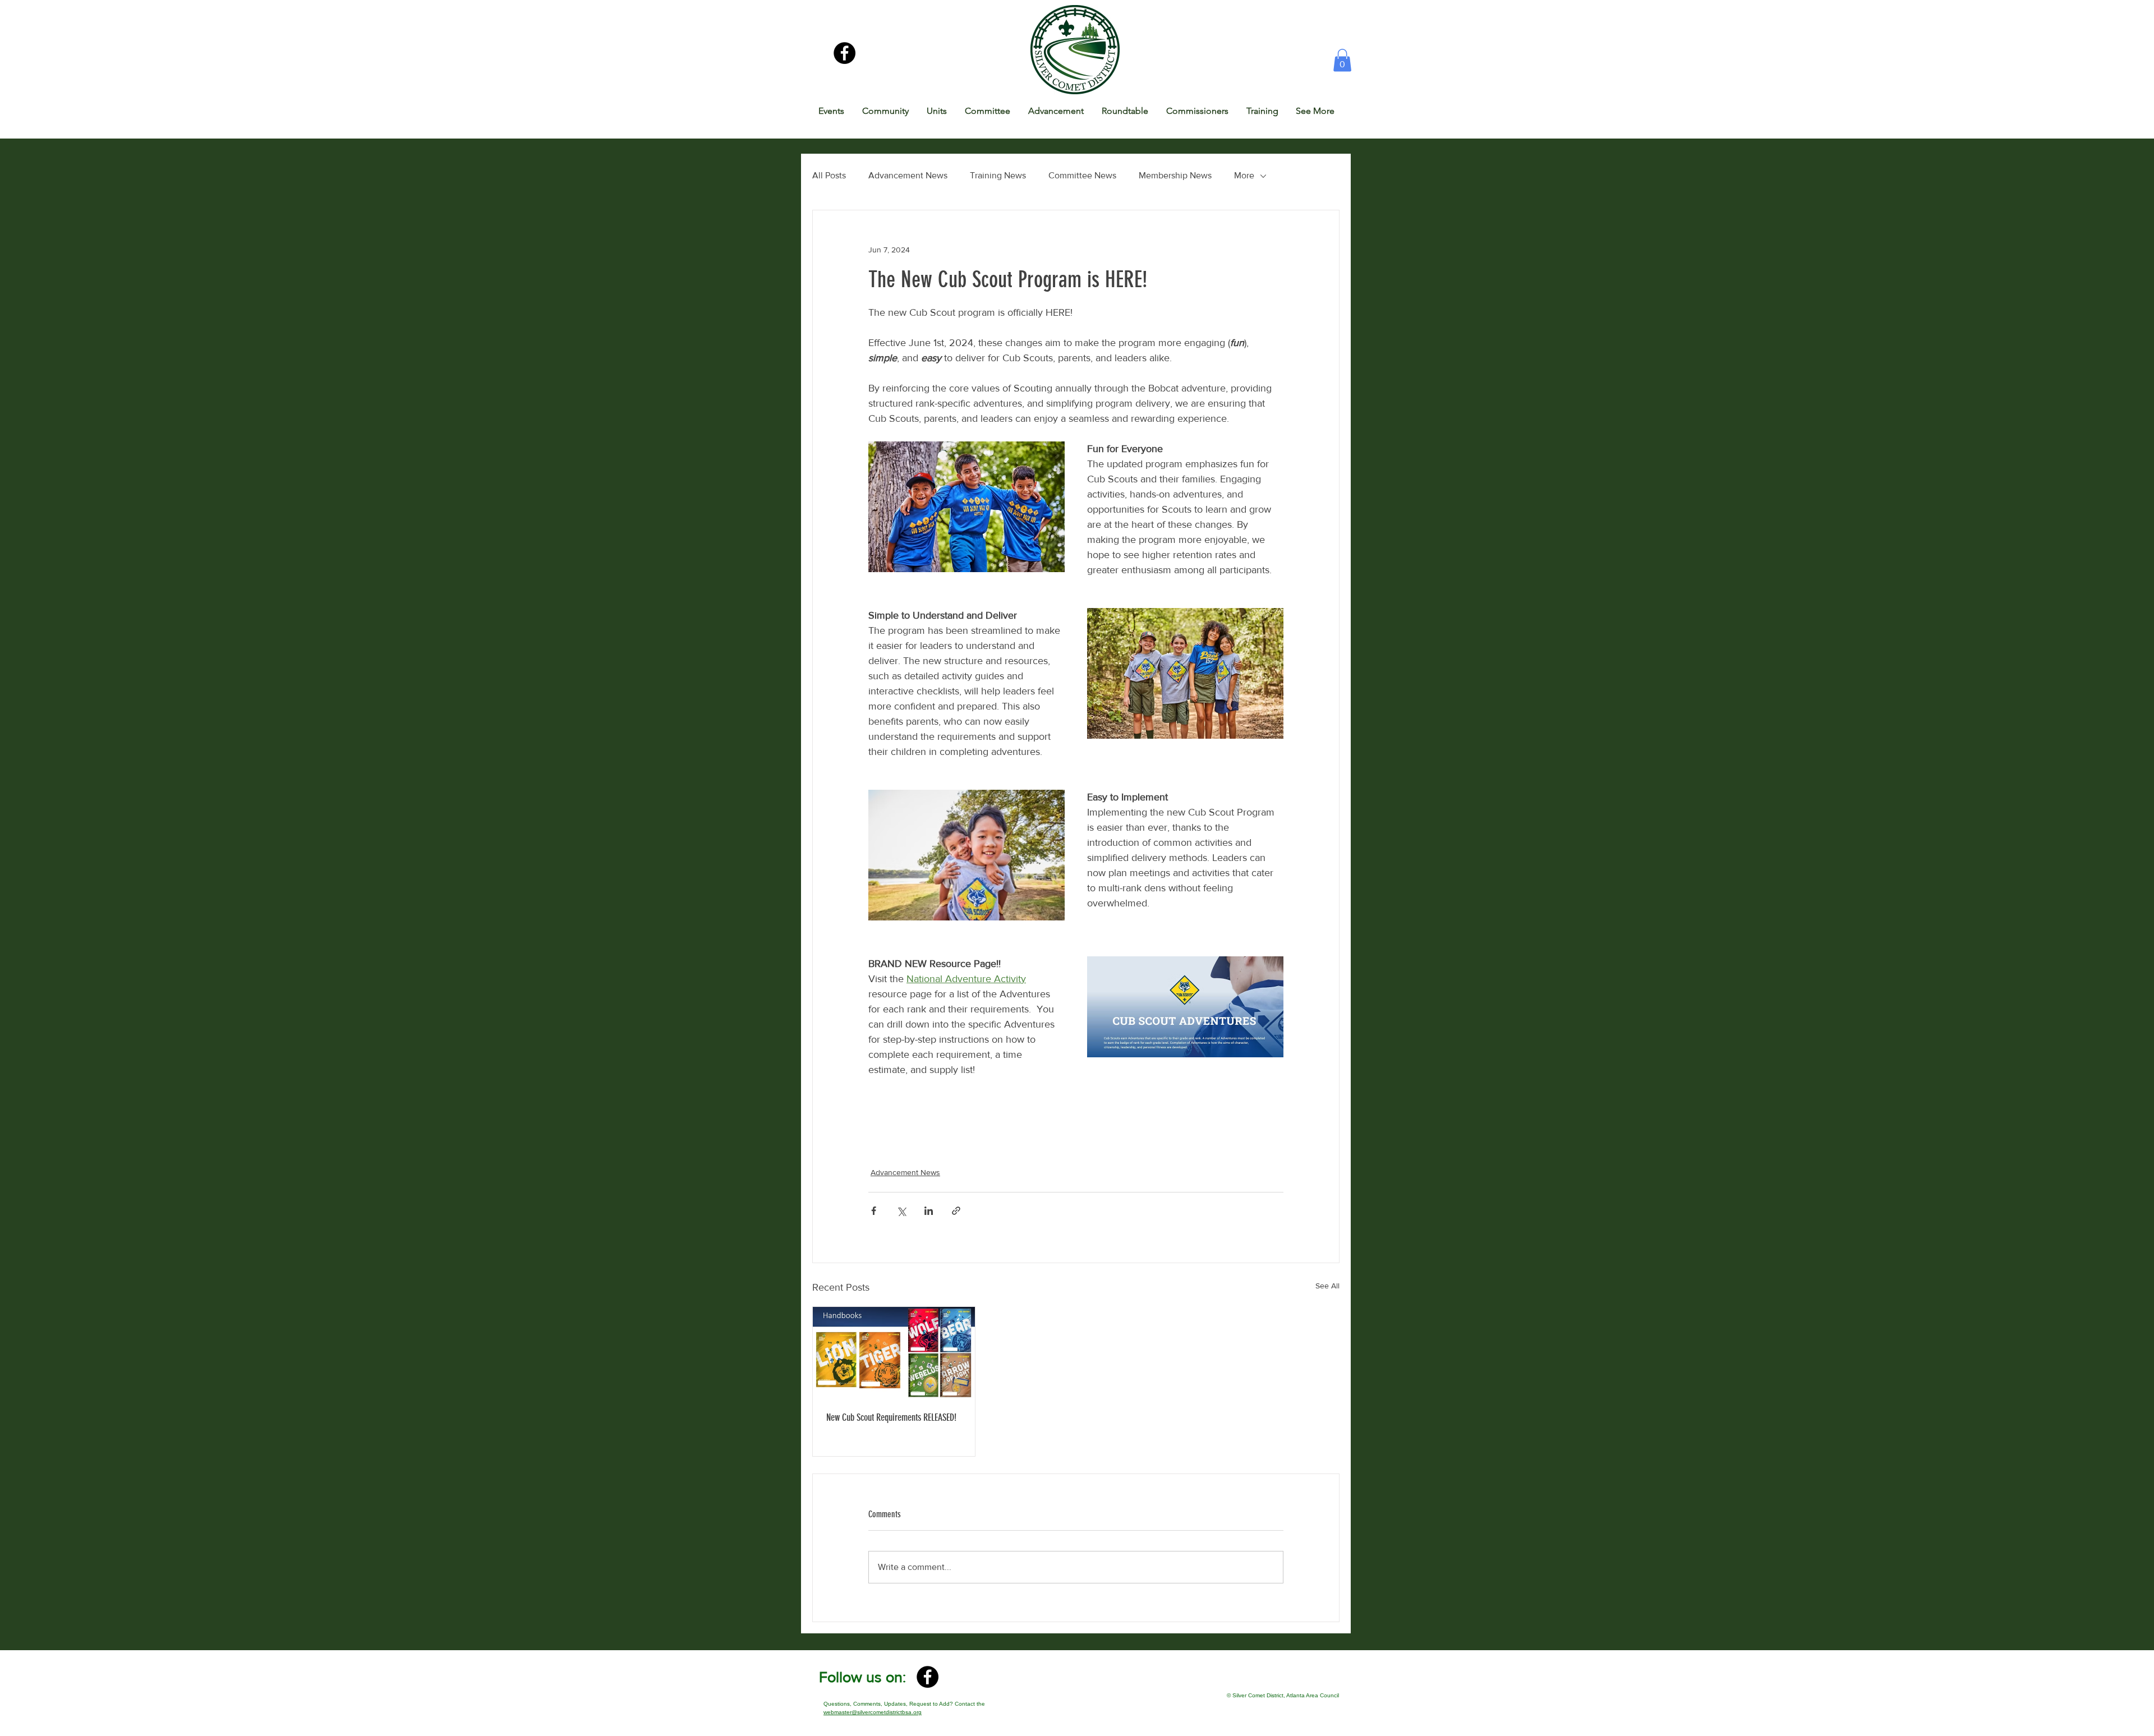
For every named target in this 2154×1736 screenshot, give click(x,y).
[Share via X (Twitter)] (901, 1211)
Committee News (1082, 175)
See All (1327, 1286)
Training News (998, 175)
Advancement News (908, 175)
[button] (1342, 60)
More (1244, 175)
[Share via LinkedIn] (929, 1211)
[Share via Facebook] (874, 1211)
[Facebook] (844, 53)
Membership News (1175, 175)
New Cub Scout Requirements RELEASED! (891, 1417)
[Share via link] (956, 1211)
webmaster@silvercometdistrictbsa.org (873, 1712)
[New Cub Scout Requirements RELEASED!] (894, 1352)
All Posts (829, 175)
